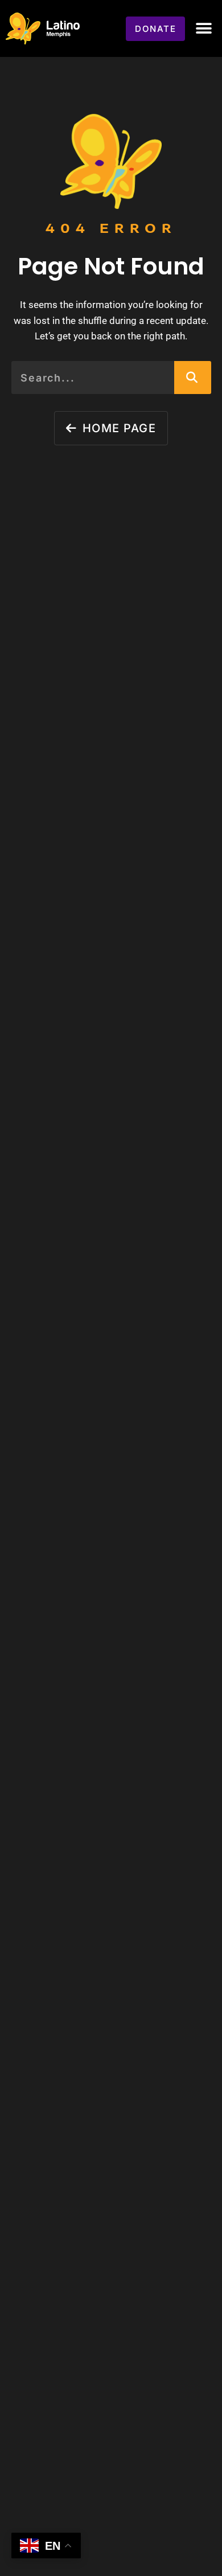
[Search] (193, 378)
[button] (203, 29)
